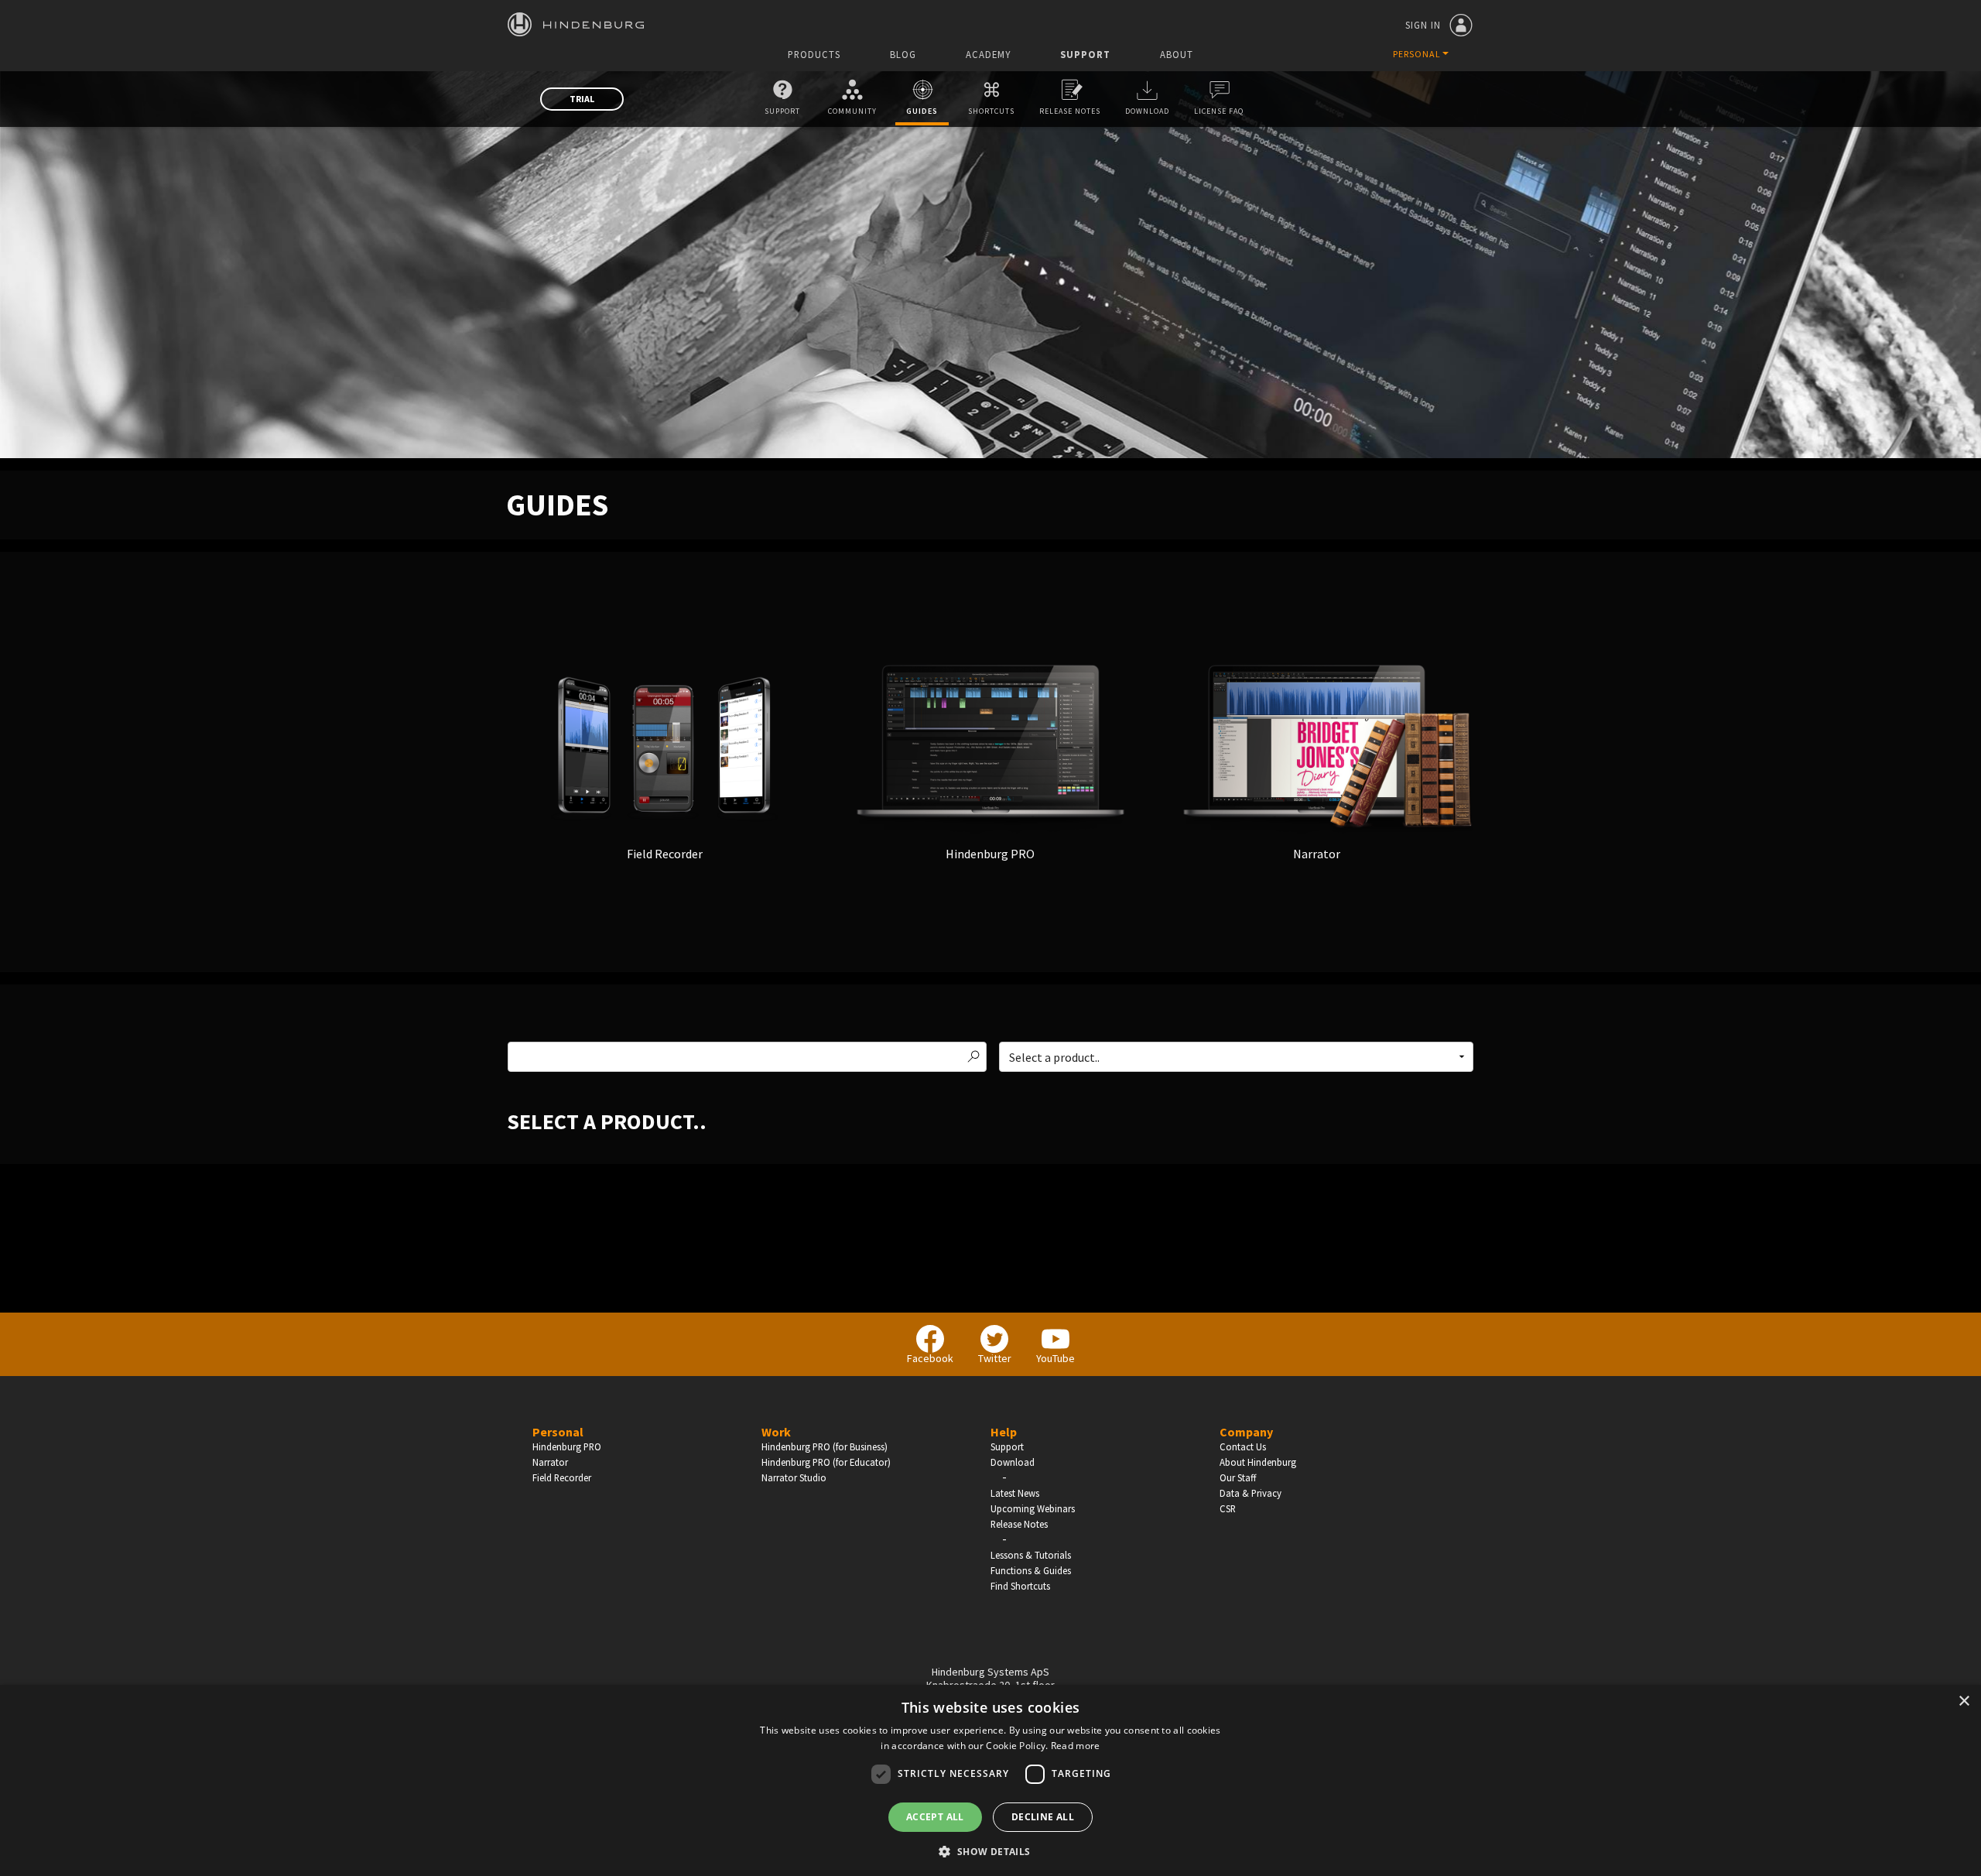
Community (852, 111)
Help (1004, 1432)
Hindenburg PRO (567, 1446)
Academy (988, 55)
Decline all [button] (1043, 1817)
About (1177, 55)
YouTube (1056, 1358)
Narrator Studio (794, 1477)
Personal (558, 1432)
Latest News (1015, 1493)
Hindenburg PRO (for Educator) (826, 1462)
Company (1246, 1432)
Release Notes (1070, 111)
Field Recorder (562, 1477)
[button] (990, 1850)
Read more (1076, 1746)
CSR (1228, 1508)
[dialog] (990, 1780)
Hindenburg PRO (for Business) (825, 1446)
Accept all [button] (935, 1817)
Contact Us (1243, 1446)
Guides (922, 111)
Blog (903, 55)
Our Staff (1238, 1477)
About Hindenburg (1258, 1462)
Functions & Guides (1031, 1570)
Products (814, 55)
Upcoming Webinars (1033, 1508)
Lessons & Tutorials (1031, 1555)
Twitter (995, 1358)
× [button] (1964, 1701)
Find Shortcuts (1020, 1586)
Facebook (930, 1358)
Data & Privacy (1251, 1493)
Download (1147, 111)
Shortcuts (991, 111)
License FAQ (1219, 111)
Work (776, 1432)
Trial (582, 99)
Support (1085, 55)
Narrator (550, 1462)
